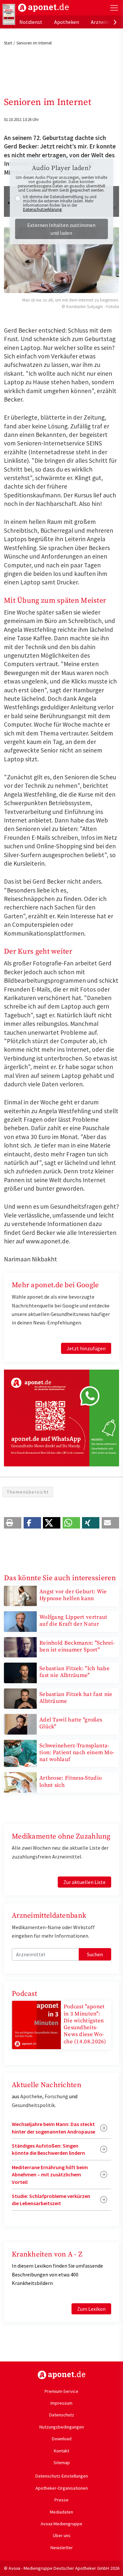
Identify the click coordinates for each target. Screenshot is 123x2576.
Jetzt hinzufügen (86, 1348)
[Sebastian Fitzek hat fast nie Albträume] (20, 1698)
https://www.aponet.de (61, 2375)
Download (62, 2439)
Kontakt (61, 2451)
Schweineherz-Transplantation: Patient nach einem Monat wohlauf (77, 1753)
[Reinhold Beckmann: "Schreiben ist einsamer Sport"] (20, 1647)
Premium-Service (61, 2391)
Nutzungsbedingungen (62, 2427)
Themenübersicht (28, 1492)
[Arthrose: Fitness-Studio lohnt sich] (20, 1782)
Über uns (62, 2535)
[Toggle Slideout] (114, 8)
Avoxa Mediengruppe (61, 2524)
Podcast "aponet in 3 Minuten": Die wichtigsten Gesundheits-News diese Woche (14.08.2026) (85, 2024)
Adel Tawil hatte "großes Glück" (71, 1723)
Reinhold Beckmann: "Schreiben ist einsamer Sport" (77, 1646)
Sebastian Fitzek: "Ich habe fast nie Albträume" (74, 1672)
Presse (61, 2500)
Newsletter (62, 2548)
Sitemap (62, 2463)
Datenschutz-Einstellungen (62, 2476)
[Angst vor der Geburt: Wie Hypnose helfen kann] (20, 1595)
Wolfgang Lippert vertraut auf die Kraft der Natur (73, 1621)
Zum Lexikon (91, 2309)
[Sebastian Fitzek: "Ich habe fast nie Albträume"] (20, 1672)
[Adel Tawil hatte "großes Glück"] (20, 1723)
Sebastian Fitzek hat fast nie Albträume (76, 1698)
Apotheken (67, 22)
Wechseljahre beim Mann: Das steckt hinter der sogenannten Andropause (53, 2128)
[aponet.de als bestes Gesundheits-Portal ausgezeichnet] (9, 14)
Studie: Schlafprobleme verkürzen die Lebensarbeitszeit (51, 2200)
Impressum (61, 2403)
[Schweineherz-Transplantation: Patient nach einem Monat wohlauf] (20, 1753)
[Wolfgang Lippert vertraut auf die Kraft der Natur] (20, 1621)
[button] (13, 1523)
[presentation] (115, 22)
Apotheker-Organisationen (62, 2488)
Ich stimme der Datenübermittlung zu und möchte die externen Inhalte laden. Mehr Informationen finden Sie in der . (60, 203)
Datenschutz (62, 2415)
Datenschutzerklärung (42, 209)
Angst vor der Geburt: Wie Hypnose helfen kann (73, 1595)
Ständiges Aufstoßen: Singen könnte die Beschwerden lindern (48, 2149)
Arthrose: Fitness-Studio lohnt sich (71, 1781)
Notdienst (31, 22)
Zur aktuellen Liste (84, 1882)
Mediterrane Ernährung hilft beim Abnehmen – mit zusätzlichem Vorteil (50, 2175)
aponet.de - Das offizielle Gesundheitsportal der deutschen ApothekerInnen (43, 8)
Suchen (95, 1954)
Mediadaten (61, 2512)
